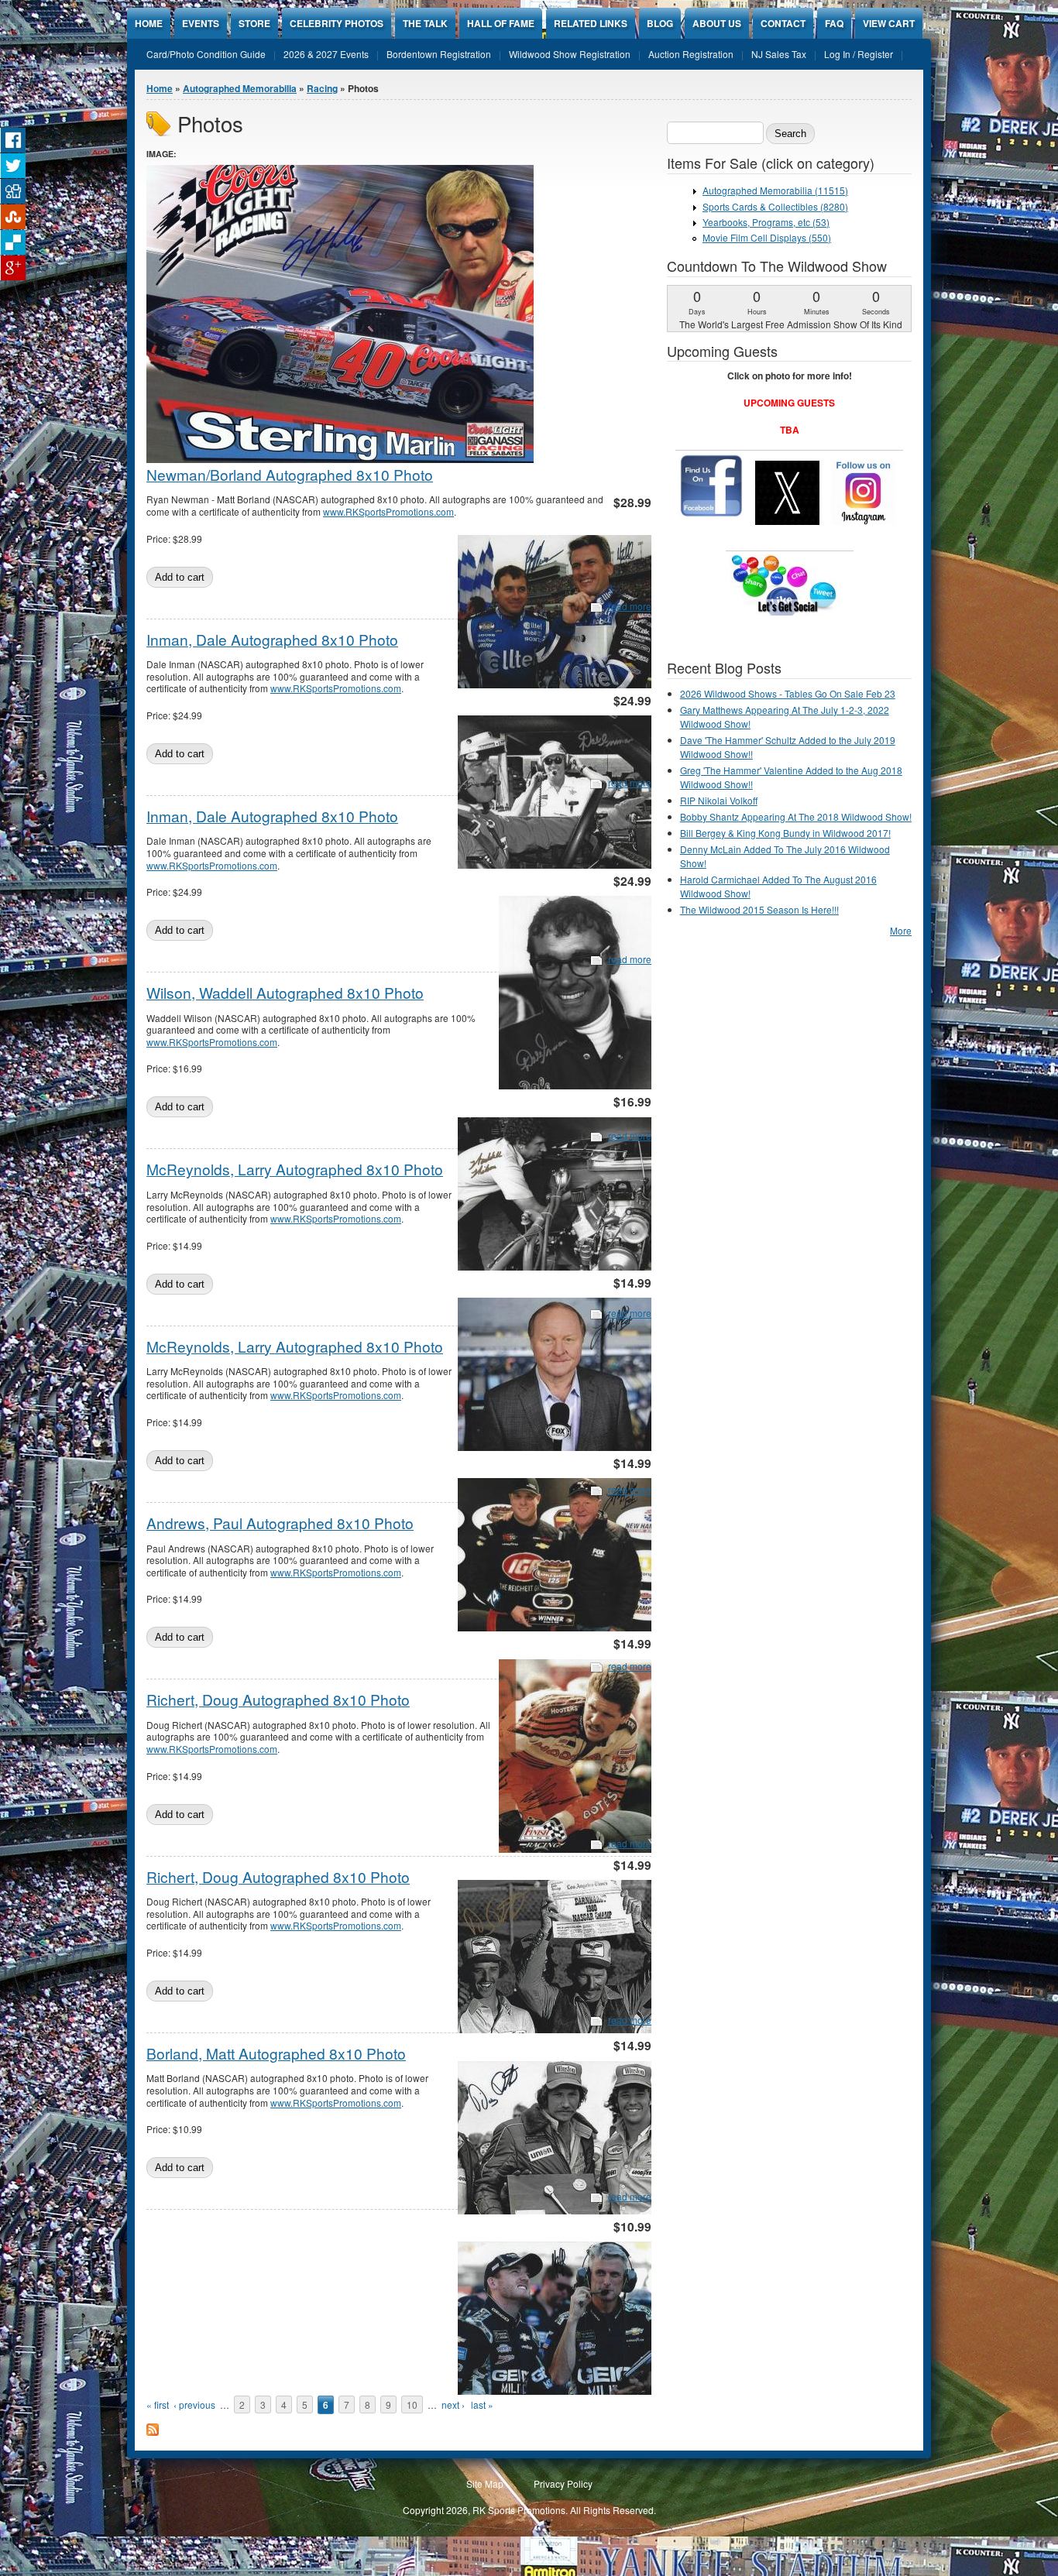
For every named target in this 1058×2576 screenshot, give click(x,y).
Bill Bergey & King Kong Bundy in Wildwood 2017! (785, 833)
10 (412, 2404)
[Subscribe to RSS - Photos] (153, 2432)
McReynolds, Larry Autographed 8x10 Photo (295, 1169)
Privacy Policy (563, 2483)
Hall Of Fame (501, 23)
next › (453, 2404)
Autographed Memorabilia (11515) (775, 190)
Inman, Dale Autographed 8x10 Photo (272, 639)
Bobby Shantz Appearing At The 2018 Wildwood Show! (796, 816)
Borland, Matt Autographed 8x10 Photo (276, 2053)
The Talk (425, 23)
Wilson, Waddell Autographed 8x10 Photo (285, 992)
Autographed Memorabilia (240, 88)
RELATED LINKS (591, 23)
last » (482, 2404)
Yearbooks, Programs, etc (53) (766, 222)
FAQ (834, 23)
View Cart (889, 23)
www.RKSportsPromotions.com (388, 511)
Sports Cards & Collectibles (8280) (775, 206)
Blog (660, 23)
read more (630, 606)
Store (254, 23)
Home (149, 23)
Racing (322, 88)
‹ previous (194, 2404)
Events (201, 23)
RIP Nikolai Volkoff (719, 800)
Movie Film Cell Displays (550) (767, 237)
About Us (717, 23)
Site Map (485, 2483)
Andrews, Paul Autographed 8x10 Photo (280, 1523)
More (901, 930)
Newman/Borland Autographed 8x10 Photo (290, 474)
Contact (783, 23)
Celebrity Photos (337, 23)
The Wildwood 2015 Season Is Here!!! (759, 909)
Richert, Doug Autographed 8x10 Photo (278, 1699)
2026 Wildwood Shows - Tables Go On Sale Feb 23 (788, 693)
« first (158, 2404)
